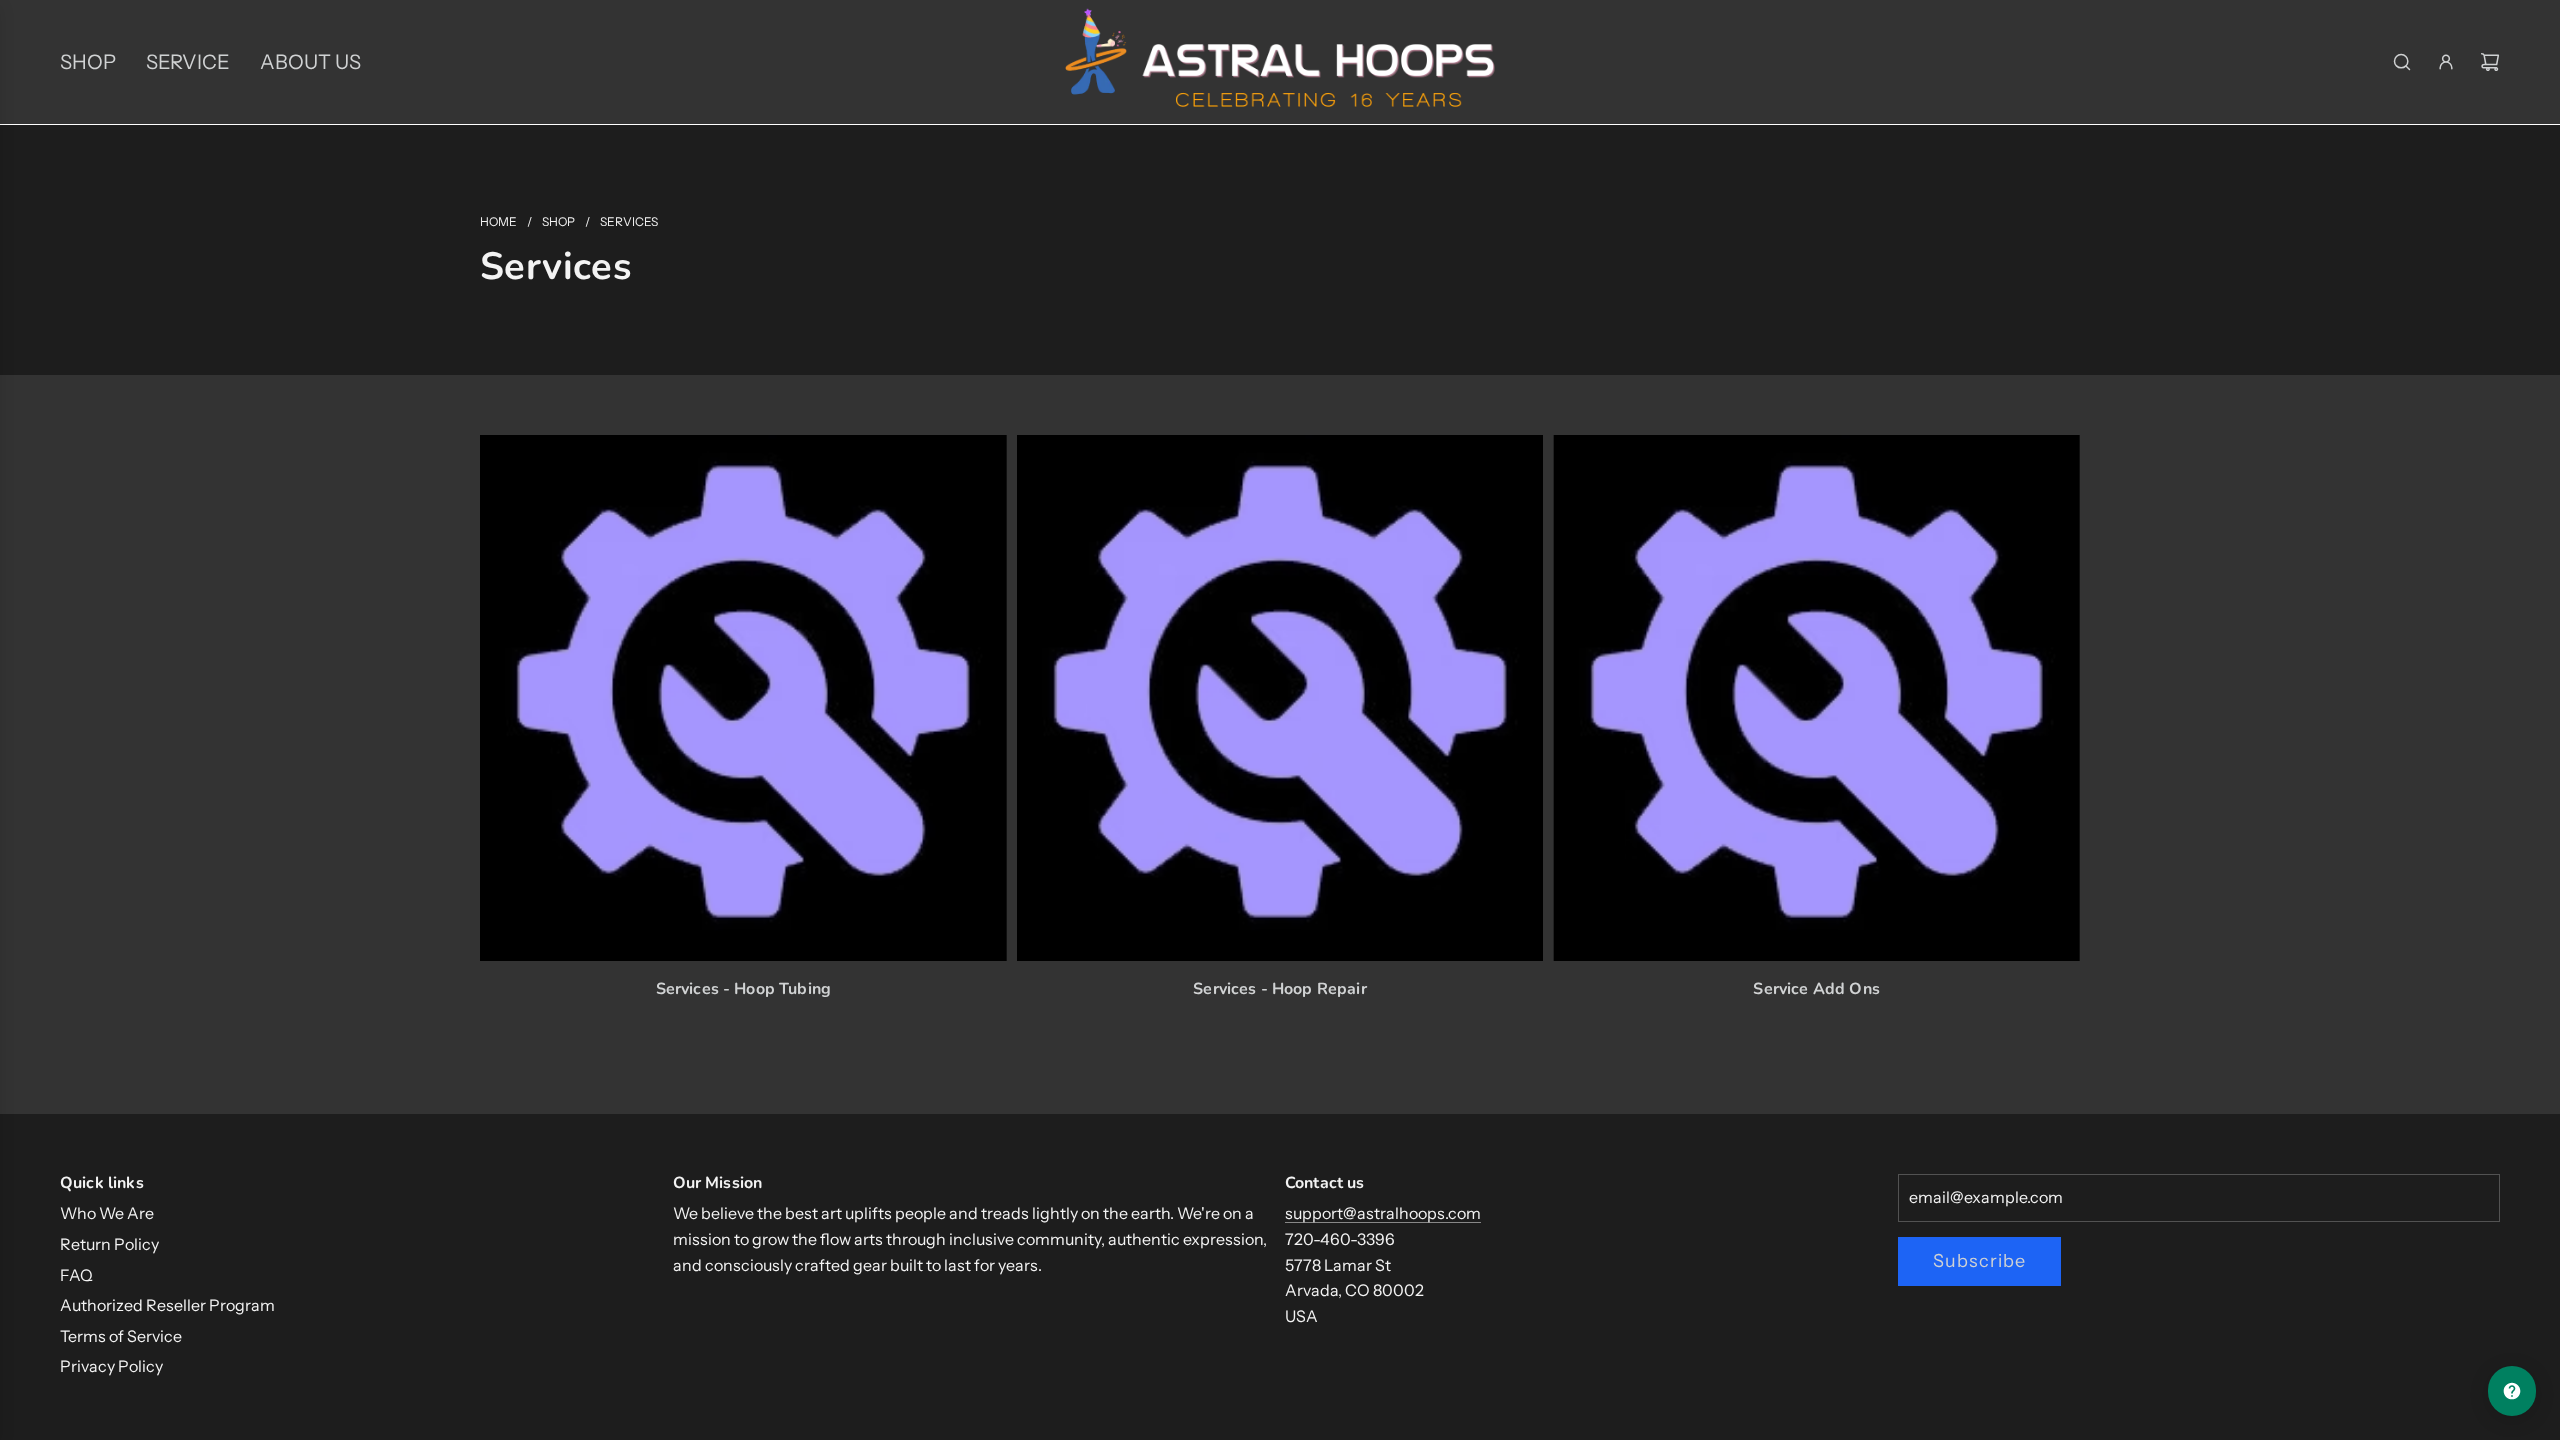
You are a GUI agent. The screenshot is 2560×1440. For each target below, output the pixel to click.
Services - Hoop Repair (1280, 989)
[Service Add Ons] (1816, 698)
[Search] (2402, 62)
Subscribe (1979, 1261)
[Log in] (2446, 62)
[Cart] (2490, 62)
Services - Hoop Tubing (744, 989)
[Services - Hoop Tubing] (743, 698)
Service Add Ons (1816, 989)
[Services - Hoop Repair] (1280, 698)
